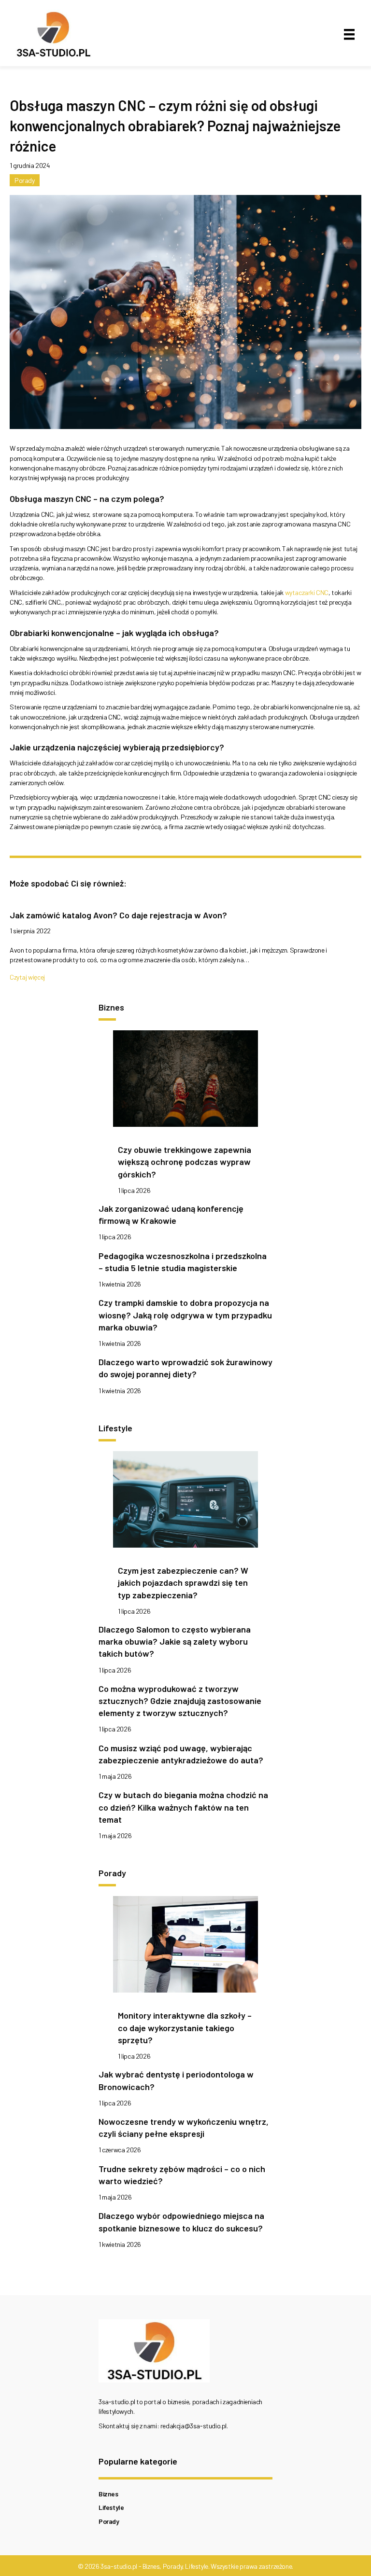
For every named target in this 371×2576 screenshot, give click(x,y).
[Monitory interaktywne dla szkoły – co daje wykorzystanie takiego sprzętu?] (185, 1947)
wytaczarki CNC (307, 592)
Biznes (108, 2494)
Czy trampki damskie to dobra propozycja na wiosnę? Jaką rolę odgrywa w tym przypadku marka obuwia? (185, 1315)
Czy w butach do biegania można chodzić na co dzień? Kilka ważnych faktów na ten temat (183, 1807)
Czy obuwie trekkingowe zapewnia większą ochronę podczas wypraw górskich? (185, 1162)
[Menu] (349, 35)
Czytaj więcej (27, 977)
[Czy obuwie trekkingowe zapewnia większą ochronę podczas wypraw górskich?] (185, 1081)
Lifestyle (111, 2507)
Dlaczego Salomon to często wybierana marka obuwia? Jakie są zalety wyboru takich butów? (175, 1641)
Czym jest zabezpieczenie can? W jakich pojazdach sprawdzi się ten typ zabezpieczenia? (183, 1582)
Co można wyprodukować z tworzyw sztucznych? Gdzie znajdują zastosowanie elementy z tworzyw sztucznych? (180, 1701)
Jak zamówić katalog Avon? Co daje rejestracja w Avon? (118, 915)
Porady (25, 180)
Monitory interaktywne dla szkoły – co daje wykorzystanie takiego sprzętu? (185, 2027)
